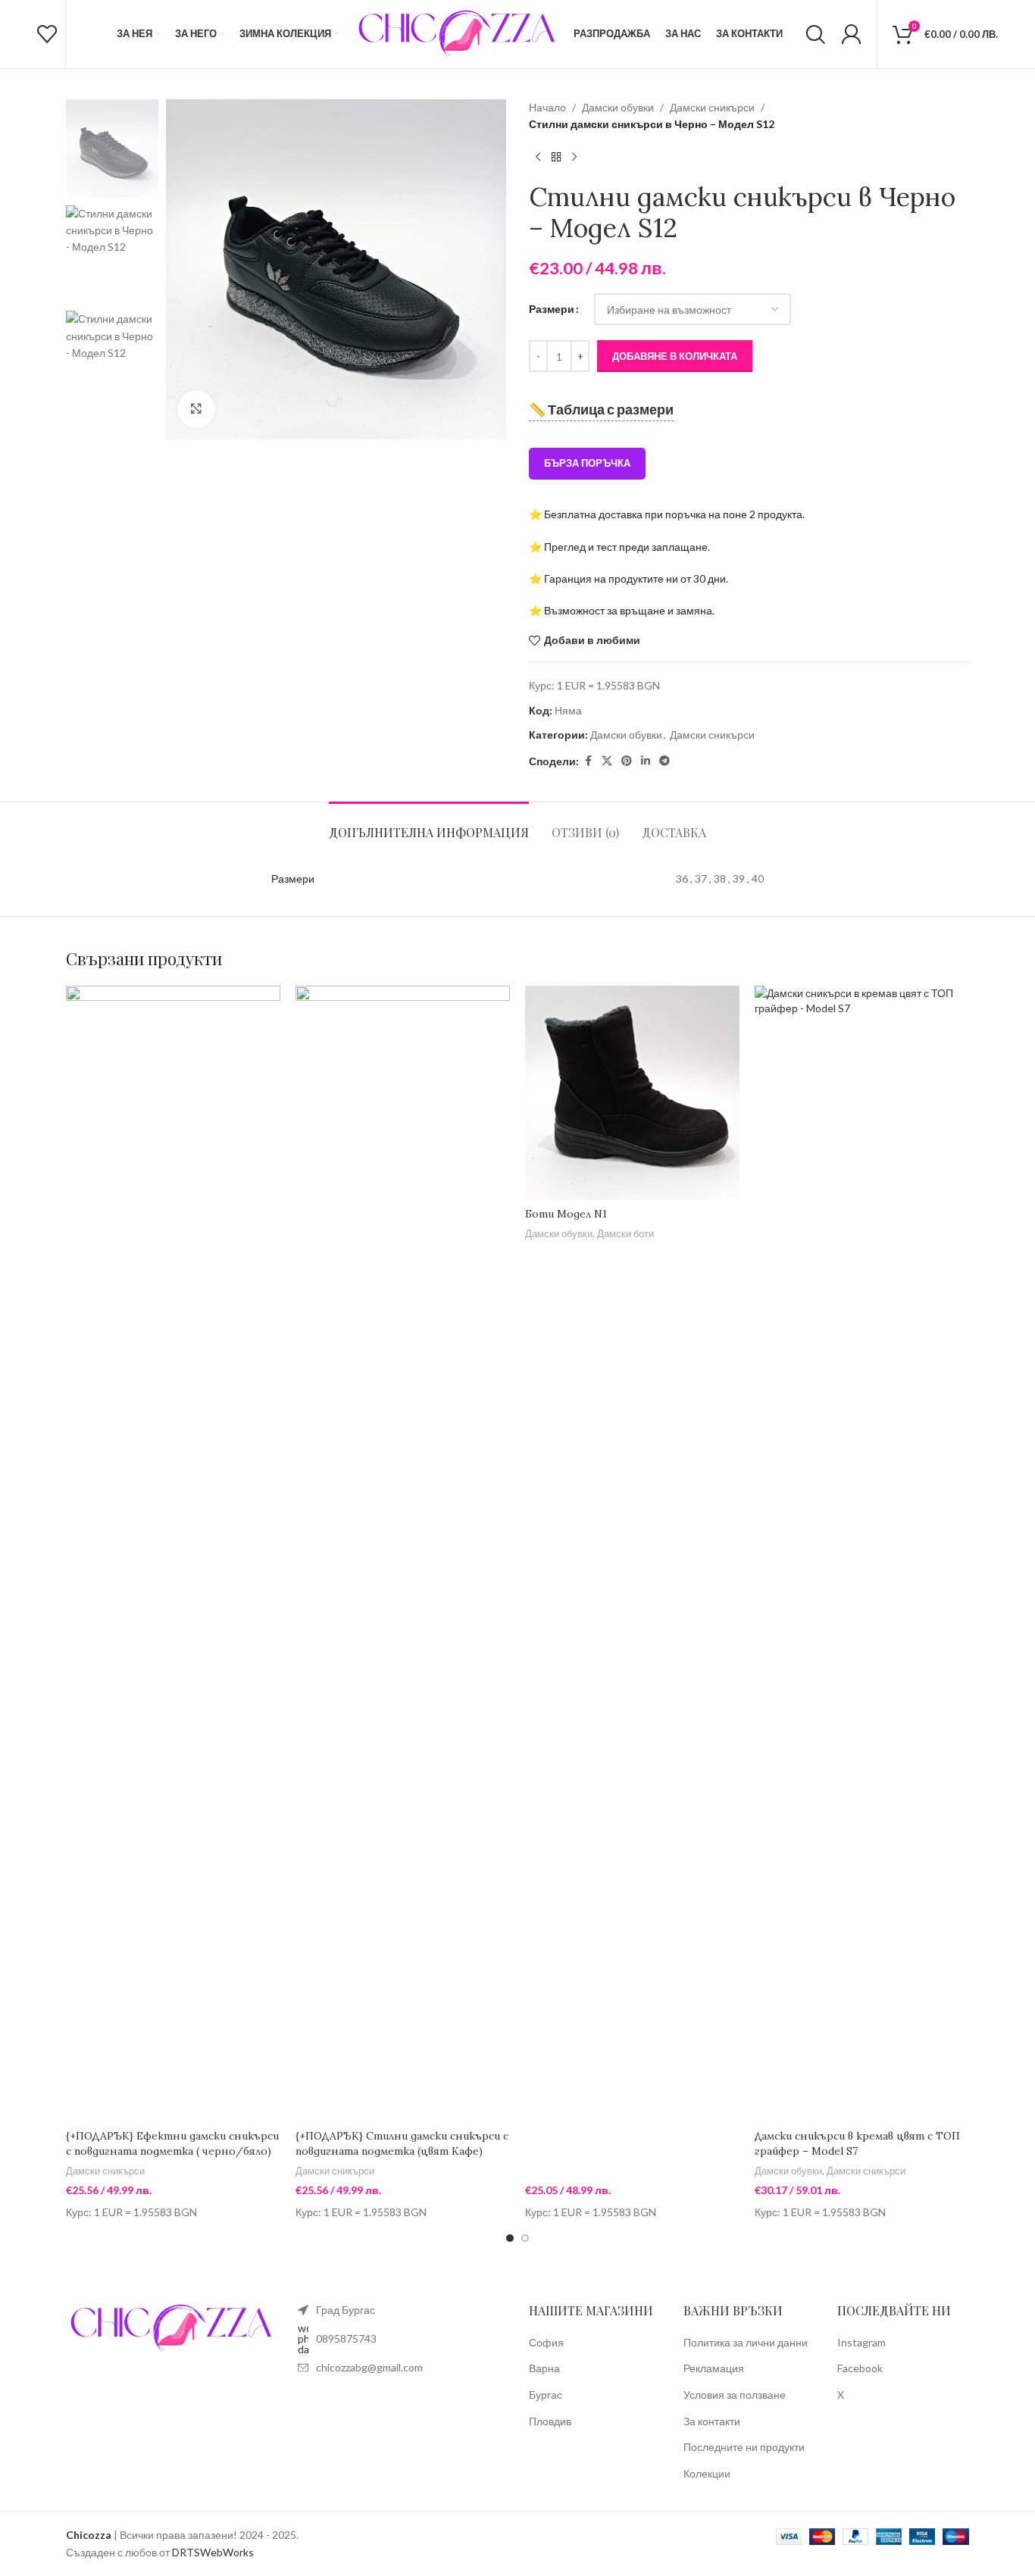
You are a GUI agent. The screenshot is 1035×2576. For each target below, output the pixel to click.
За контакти (712, 2421)
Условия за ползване (735, 2395)
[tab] (429, 825)
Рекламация (714, 2368)
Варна (544, 2368)
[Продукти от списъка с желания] (47, 34)
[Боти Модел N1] (632, 1093)
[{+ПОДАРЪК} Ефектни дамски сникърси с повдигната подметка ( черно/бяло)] (173, 1554)
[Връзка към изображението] (170, 2327)
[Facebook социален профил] (588, 761)
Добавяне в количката (675, 356)
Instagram (861, 2342)
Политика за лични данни (746, 2342)
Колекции (707, 2473)
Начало (547, 107)
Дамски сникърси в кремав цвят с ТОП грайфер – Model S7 (857, 2143)
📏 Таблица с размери (601, 409)
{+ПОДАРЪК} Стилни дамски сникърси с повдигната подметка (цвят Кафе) (402, 2143)
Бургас (546, 2395)
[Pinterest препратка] (627, 761)
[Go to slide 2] (525, 2238)
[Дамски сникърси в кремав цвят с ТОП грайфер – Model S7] (862, 1554)
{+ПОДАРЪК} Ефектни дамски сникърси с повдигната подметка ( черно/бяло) (172, 2143)
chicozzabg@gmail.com (369, 2367)
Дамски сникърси (712, 107)
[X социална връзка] (607, 761)
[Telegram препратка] (664, 761)
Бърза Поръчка (587, 463)
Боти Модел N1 (566, 1214)
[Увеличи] (196, 409)
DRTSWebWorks (213, 2552)
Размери (552, 309)
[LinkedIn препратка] (646, 761)
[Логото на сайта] (456, 33)
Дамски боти (625, 1233)
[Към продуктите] (556, 158)
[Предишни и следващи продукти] (538, 158)
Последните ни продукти (744, 2447)
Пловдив (550, 2421)
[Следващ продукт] (574, 158)
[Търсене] (816, 34)
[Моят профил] (851, 34)
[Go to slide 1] (510, 2238)
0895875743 (346, 2338)
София (546, 2342)
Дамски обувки (618, 107)
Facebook (860, 2368)
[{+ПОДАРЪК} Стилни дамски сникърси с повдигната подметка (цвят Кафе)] (403, 1554)
